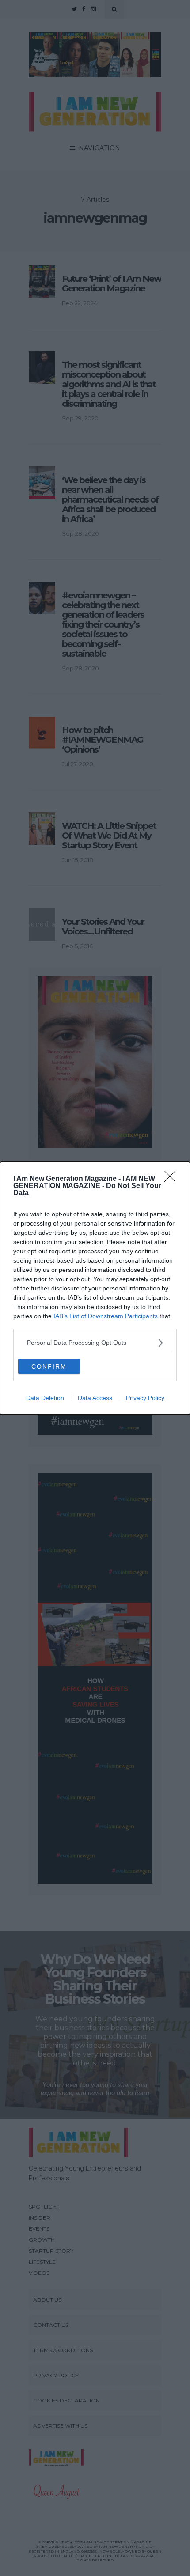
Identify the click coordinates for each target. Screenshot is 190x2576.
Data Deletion (45, 1398)
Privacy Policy (145, 1398)
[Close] (173, 1179)
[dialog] (95, 1288)
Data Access (95, 1398)
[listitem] (95, 1343)
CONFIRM (49, 1366)
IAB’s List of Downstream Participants (106, 1316)
